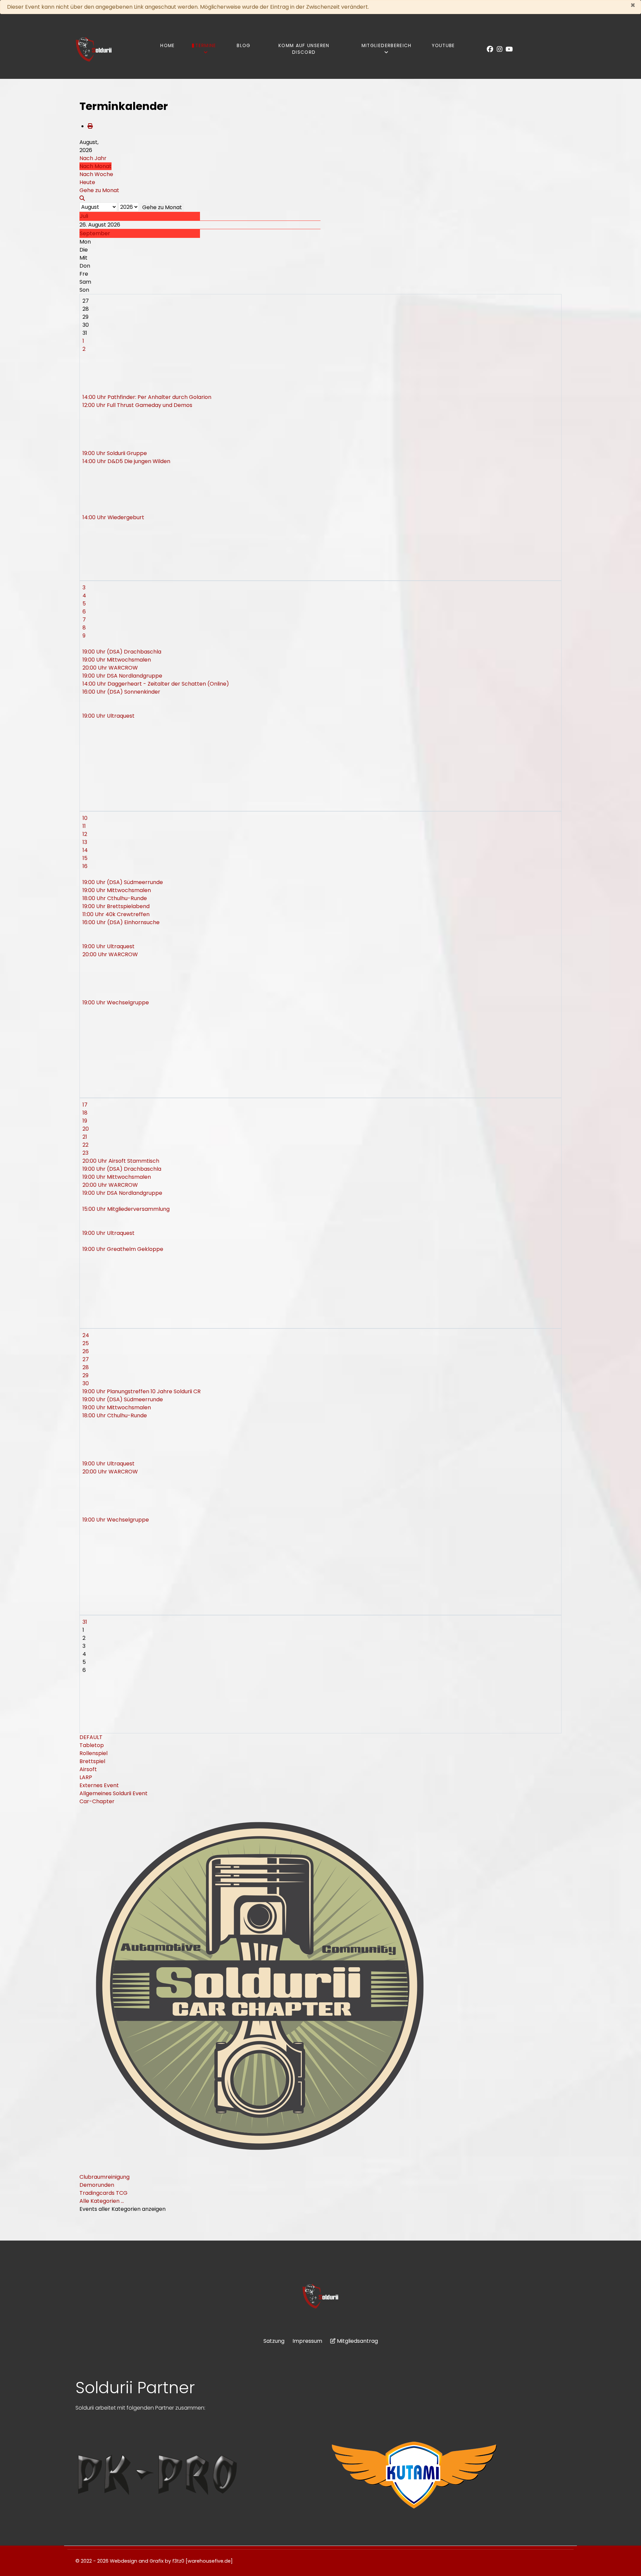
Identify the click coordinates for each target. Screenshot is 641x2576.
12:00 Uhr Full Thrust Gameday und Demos (137, 405)
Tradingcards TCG (103, 2193)
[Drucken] (90, 126)
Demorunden (97, 2185)
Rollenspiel (93, 1753)
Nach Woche (96, 174)
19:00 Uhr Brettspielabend (116, 906)
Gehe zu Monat (162, 207)
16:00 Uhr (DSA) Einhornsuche (121, 922)
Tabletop (92, 1745)
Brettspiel (92, 1761)
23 (85, 1153)
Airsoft (88, 1769)
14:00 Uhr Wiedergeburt (113, 517)
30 (86, 1383)
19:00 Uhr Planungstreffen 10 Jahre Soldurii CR (142, 1391)
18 (85, 1113)
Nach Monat (95, 166)
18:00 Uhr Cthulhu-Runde (115, 898)
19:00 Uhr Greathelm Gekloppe (123, 1249)
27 (86, 1359)
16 (85, 866)
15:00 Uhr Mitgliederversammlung (126, 1209)
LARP (86, 1777)
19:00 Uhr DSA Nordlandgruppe (122, 676)
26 (86, 1351)
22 (85, 1145)
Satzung (274, 2341)
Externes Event (99, 1785)
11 (84, 826)
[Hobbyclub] (94, 49)
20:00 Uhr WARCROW (110, 668)
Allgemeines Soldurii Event (114, 1793)
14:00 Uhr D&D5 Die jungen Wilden (126, 461)
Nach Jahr (93, 158)
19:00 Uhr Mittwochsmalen (117, 660)
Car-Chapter (97, 1801)
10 (85, 818)
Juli (84, 216)
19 (85, 1121)
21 (85, 1137)
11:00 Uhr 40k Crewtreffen (116, 914)
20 (86, 1129)
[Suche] (82, 198)
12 (85, 834)
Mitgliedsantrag (357, 2341)
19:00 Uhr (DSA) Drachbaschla (122, 652)
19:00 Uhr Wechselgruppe (116, 1003)
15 (85, 858)
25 (86, 1343)
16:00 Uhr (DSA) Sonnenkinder (121, 692)
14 (85, 850)
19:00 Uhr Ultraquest (109, 716)
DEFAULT (91, 1737)
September (95, 233)
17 (85, 1105)
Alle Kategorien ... (102, 2201)
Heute (87, 182)
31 (85, 1622)
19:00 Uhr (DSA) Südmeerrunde (123, 882)
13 (85, 842)
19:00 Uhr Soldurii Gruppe (115, 453)
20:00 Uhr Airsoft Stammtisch (121, 1161)
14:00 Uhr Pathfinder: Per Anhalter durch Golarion (147, 397)
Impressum (307, 2341)
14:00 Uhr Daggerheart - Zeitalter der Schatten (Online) (156, 684)
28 (86, 1367)
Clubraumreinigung (104, 2177)
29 (85, 1375)
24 (86, 1335)
